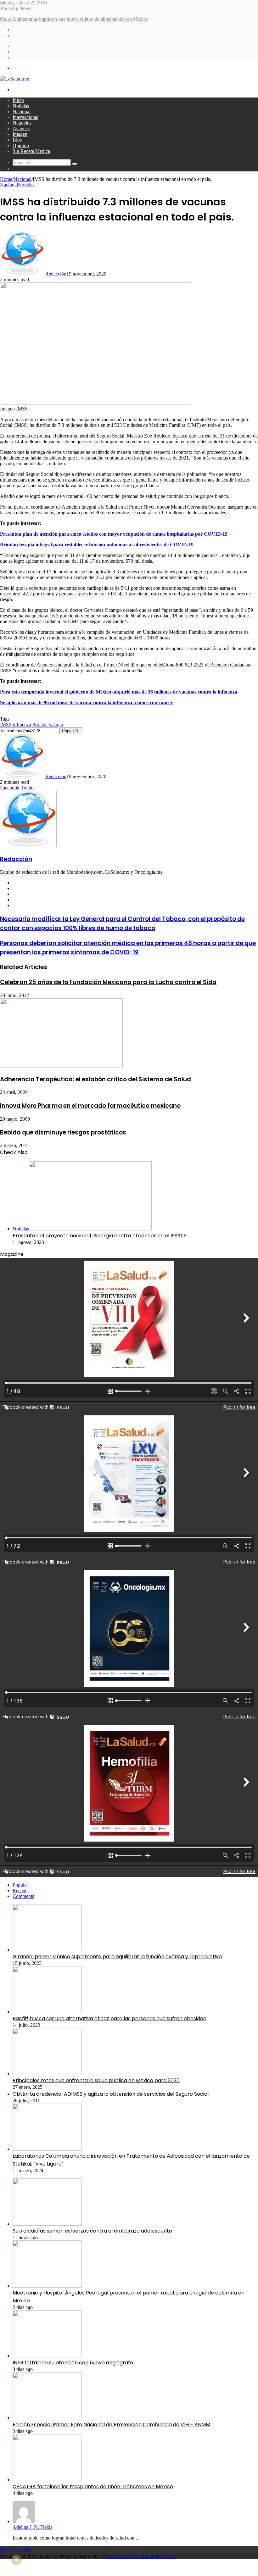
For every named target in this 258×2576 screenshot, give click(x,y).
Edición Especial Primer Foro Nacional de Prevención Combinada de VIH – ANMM (111, 2425)
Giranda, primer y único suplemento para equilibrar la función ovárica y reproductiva (117, 1957)
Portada (40, 725)
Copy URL (71, 731)
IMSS (6, 725)
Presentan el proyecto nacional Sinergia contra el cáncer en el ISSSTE (99, 1236)
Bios (17, 140)
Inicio (18, 100)
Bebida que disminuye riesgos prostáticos (63, 1132)
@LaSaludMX (16, 2550)
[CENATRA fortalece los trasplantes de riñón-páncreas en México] (47, 2480)
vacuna (56, 725)
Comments (23, 1896)
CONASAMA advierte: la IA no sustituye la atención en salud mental (69, 19)
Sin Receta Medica (31, 151)
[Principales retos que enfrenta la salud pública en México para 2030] (47, 2074)
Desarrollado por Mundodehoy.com (141, 2556)
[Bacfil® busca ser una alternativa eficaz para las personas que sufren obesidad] (47, 2012)
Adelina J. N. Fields (32, 2527)
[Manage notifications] (16, 2560)
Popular (20, 1885)
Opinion (21, 145)
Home (6, 179)
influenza (22, 725)
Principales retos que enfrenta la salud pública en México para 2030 (96, 2080)
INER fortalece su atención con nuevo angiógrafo (73, 2363)
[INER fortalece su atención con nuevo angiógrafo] (47, 2356)
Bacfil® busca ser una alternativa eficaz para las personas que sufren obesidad (109, 2018)
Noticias (21, 106)
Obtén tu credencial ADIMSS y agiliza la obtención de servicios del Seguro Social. (111, 2094)
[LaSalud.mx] (15, 79)
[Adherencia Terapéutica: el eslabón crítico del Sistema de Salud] (61, 1066)
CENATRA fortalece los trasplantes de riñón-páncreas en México (93, 2487)
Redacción (56, 274)
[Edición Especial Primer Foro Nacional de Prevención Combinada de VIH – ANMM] (47, 2418)
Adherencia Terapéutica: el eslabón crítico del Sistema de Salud (95, 1079)
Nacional (22, 112)
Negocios (22, 123)
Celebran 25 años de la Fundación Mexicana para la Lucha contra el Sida (108, 982)
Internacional (25, 117)
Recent (20, 1890)
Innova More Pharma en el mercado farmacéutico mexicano (90, 1106)
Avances (21, 128)
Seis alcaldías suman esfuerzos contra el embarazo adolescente (92, 2231)
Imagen (20, 134)
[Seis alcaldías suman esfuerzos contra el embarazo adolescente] (47, 2224)
